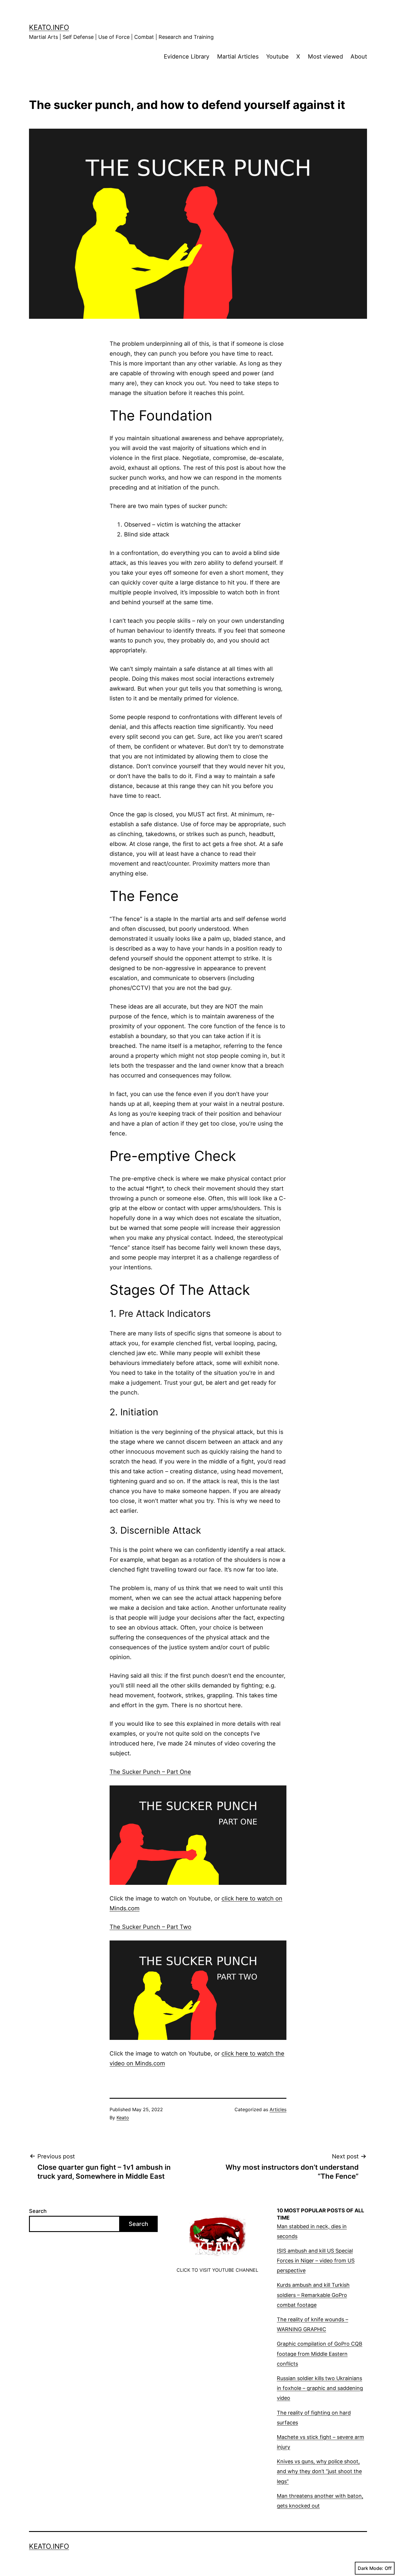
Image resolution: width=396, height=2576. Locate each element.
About (359, 57)
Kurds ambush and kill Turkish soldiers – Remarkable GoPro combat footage (313, 2295)
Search (38, 2211)
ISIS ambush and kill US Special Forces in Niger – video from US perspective (316, 2261)
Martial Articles (238, 57)
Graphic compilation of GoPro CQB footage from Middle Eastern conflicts (320, 2354)
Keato (123, 2118)
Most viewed (325, 57)
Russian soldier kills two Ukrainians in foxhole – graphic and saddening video (320, 2388)
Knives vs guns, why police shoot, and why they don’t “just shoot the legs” (319, 2471)
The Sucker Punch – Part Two (150, 1927)
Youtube (277, 57)
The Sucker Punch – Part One (150, 1772)
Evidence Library (187, 57)
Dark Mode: (370, 2568)
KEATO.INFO (49, 27)
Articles (278, 2109)
